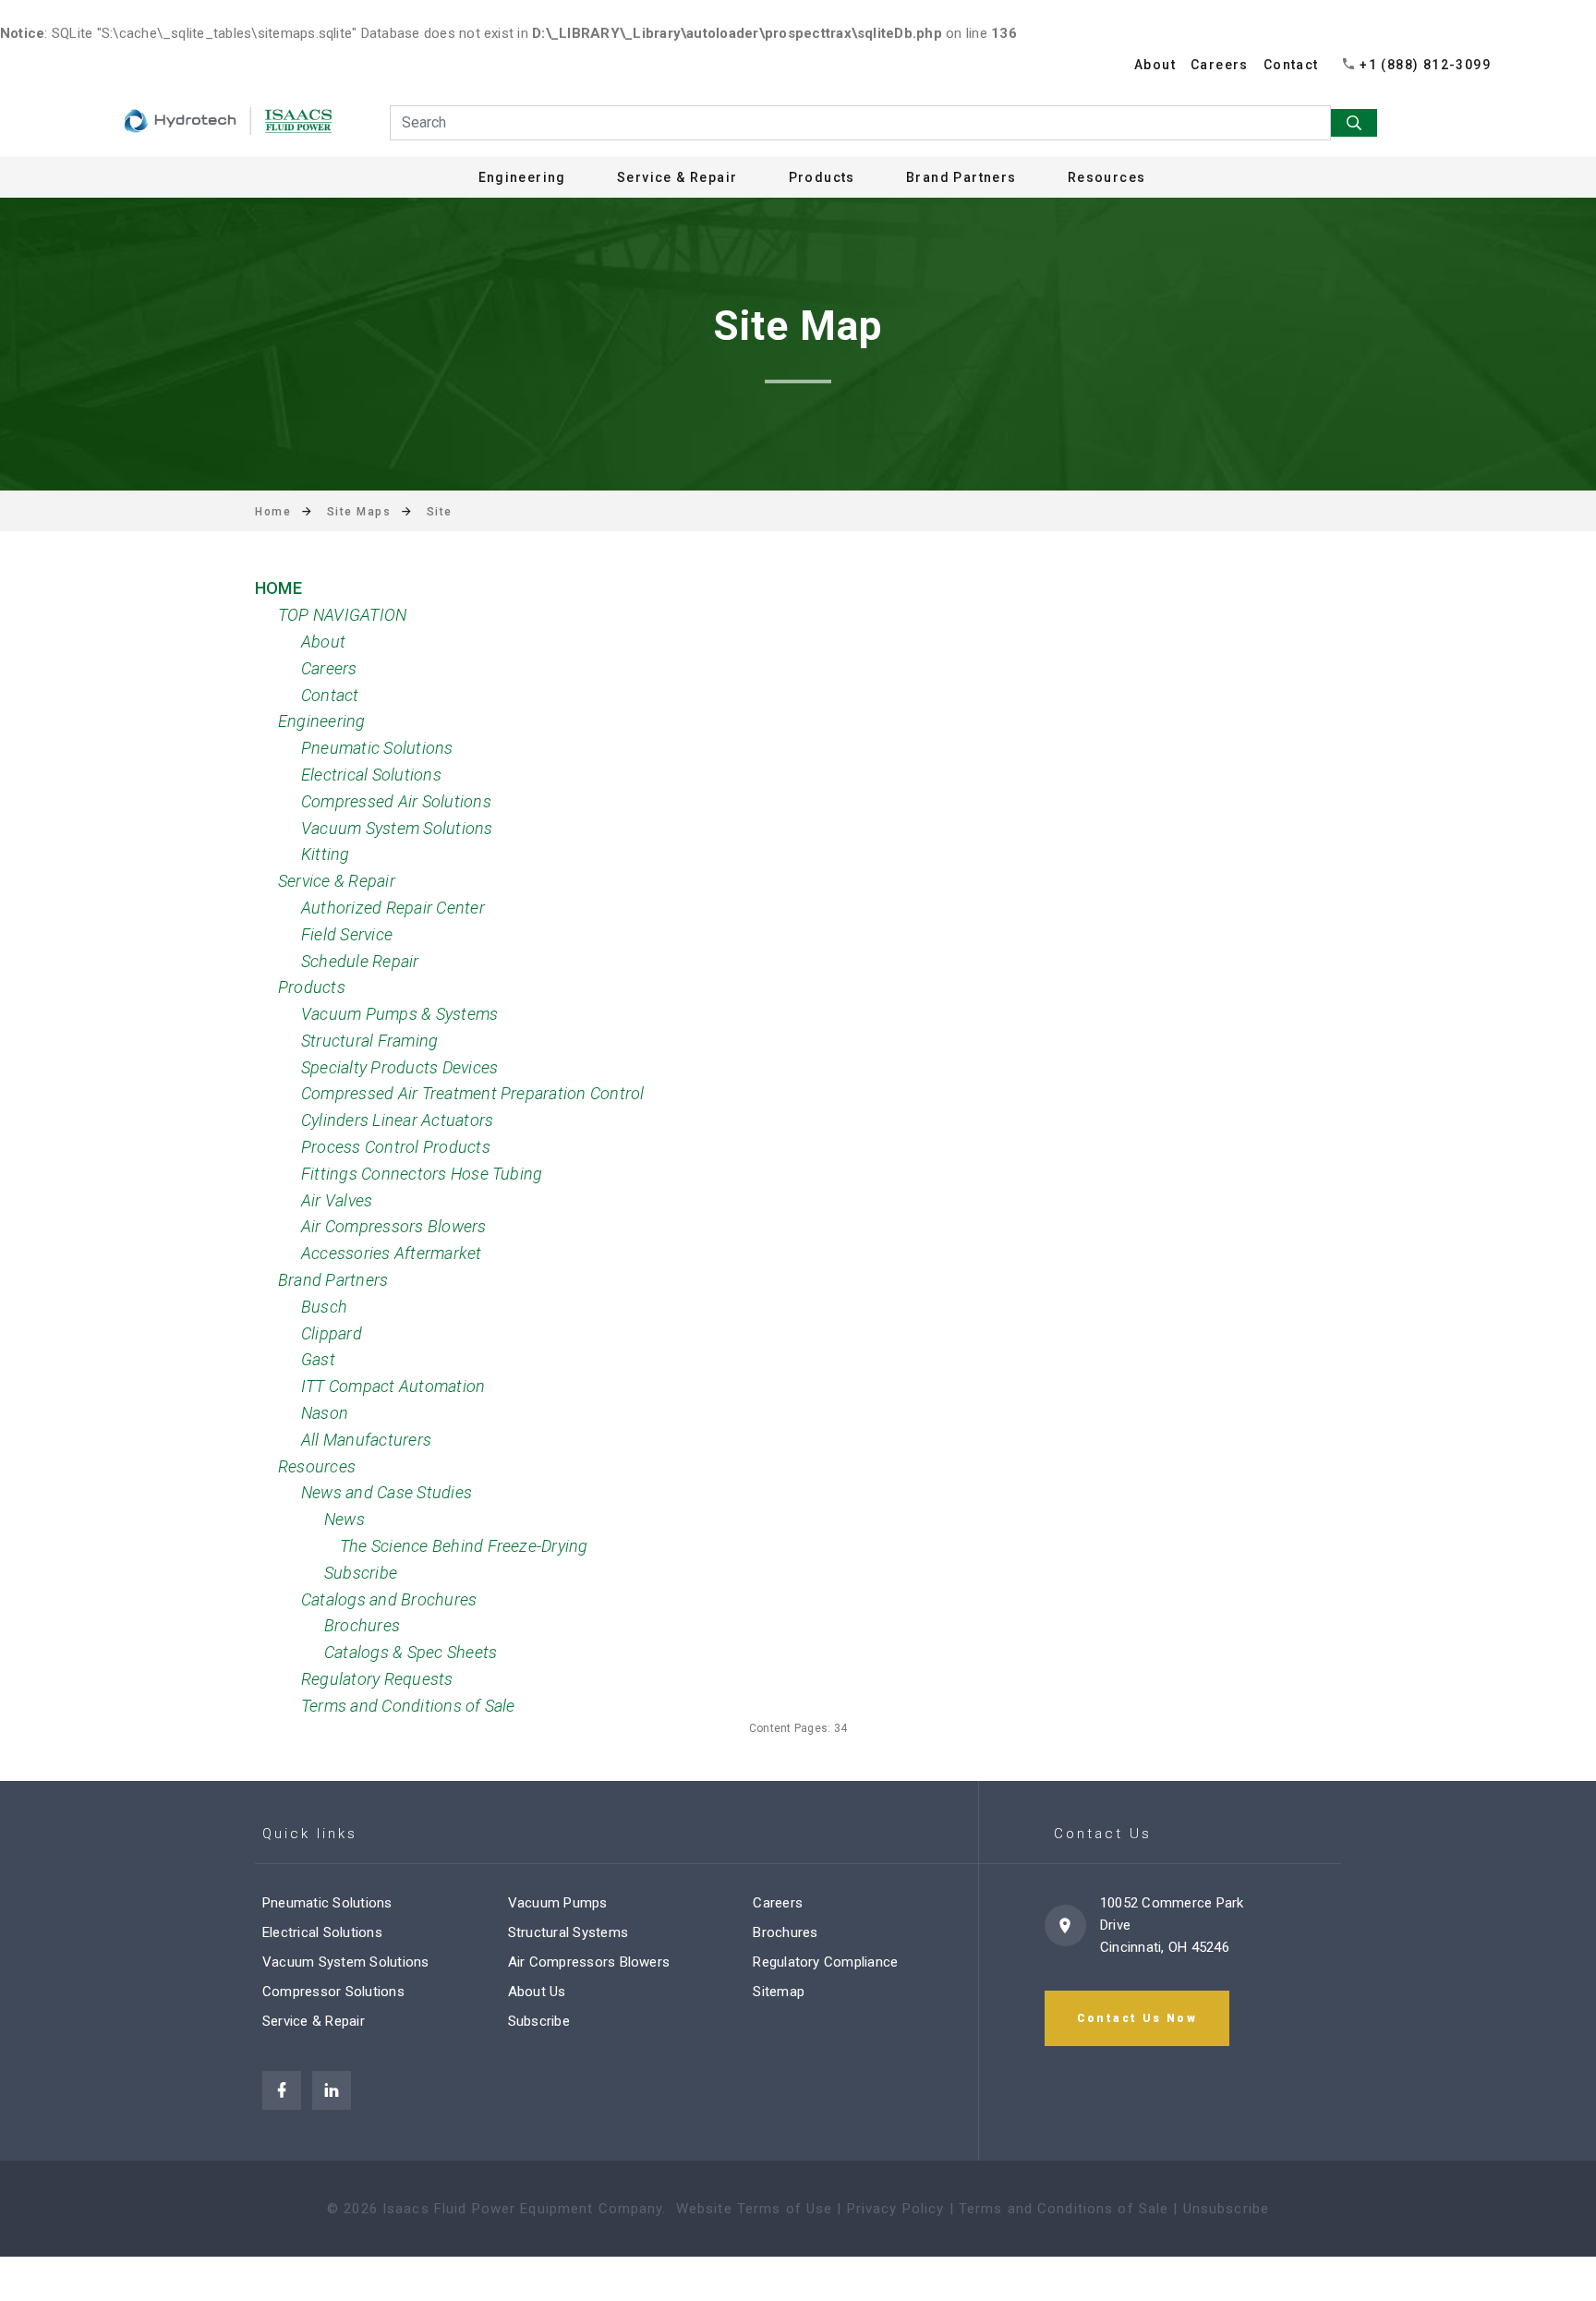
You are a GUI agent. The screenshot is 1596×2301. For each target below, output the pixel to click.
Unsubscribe (1226, 2209)
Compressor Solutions (333, 1992)
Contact (1291, 65)
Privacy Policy (896, 2209)
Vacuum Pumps (558, 1903)
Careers (1220, 65)
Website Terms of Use (755, 2209)
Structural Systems (568, 1932)
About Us (537, 1992)
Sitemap (779, 1992)
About (1155, 65)
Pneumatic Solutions (327, 1903)
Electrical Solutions (322, 1932)
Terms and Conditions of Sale (1064, 2209)
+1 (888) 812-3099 (1425, 65)
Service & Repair (314, 2021)
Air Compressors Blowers (589, 1962)
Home (273, 512)
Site (440, 512)
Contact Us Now (1137, 2018)
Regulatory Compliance (825, 1962)
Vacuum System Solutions (346, 1962)
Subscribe (539, 2021)
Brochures (785, 1932)
